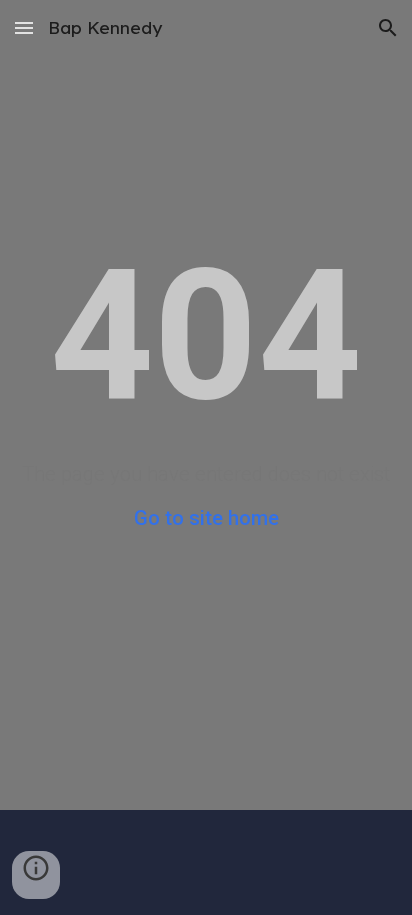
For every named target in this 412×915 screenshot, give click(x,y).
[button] (24, 27)
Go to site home (206, 518)
